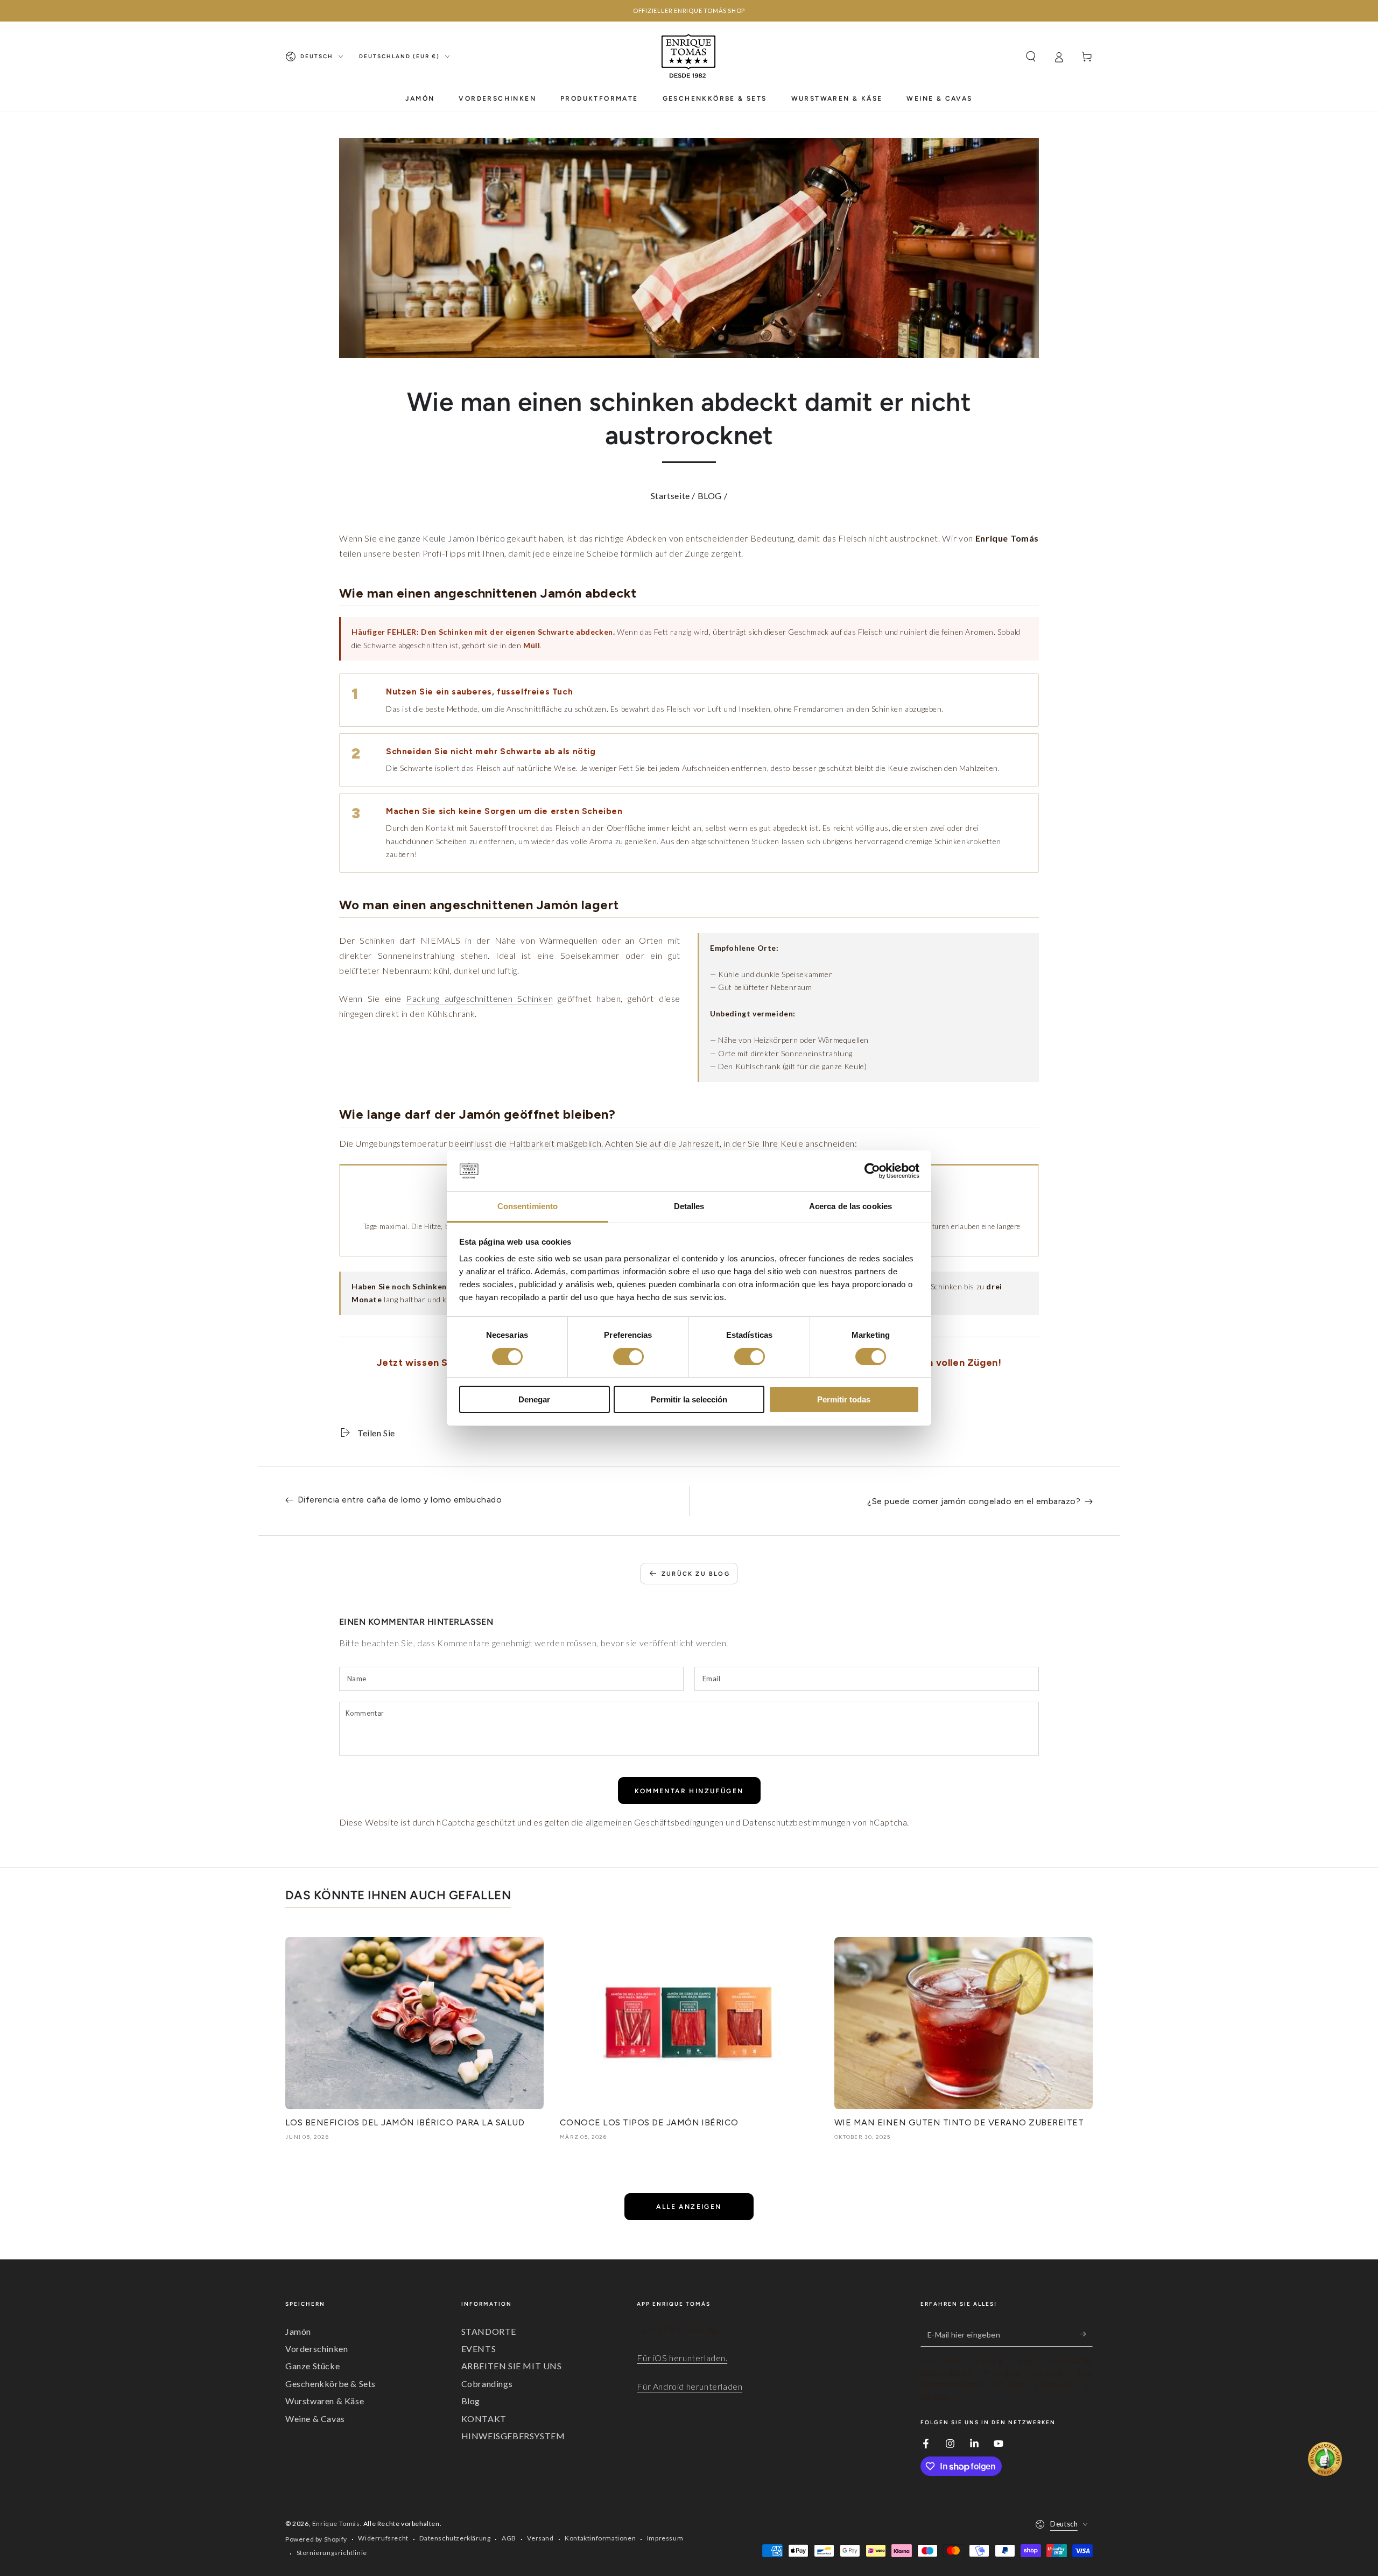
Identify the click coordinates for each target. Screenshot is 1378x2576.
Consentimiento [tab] (528, 1206)
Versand (540, 2538)
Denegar (534, 1399)
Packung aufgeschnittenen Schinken (480, 998)
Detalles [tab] (689, 1206)
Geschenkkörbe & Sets (331, 2384)
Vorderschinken (317, 2349)
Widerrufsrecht (383, 2538)
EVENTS (479, 2349)
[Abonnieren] (1087, 2334)
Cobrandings (487, 2384)
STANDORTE (489, 2331)
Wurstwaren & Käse (325, 2401)
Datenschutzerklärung (455, 2538)
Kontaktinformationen (600, 2538)
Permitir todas (844, 1399)
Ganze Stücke (312, 2366)
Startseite (670, 496)
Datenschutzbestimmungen (797, 1822)
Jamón (298, 2331)
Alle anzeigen (689, 2207)
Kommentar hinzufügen (689, 1791)
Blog (471, 2401)
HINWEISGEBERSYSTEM (513, 2436)
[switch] (628, 1357)
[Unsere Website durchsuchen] (1031, 57)
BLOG (710, 496)
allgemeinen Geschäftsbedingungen (655, 1822)
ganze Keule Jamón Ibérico (451, 538)
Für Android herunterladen (690, 2386)
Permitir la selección (689, 1399)
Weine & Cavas (315, 2419)
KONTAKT (484, 2419)
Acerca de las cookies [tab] (850, 1206)
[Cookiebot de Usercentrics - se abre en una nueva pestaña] (872, 1171)
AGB (509, 2538)
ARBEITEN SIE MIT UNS (512, 2366)
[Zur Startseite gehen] (689, 57)
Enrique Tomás (336, 2524)
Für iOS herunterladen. (682, 2358)
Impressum (665, 2538)
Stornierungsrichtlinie (332, 2553)
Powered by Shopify (316, 2539)
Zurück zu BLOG (696, 1574)
